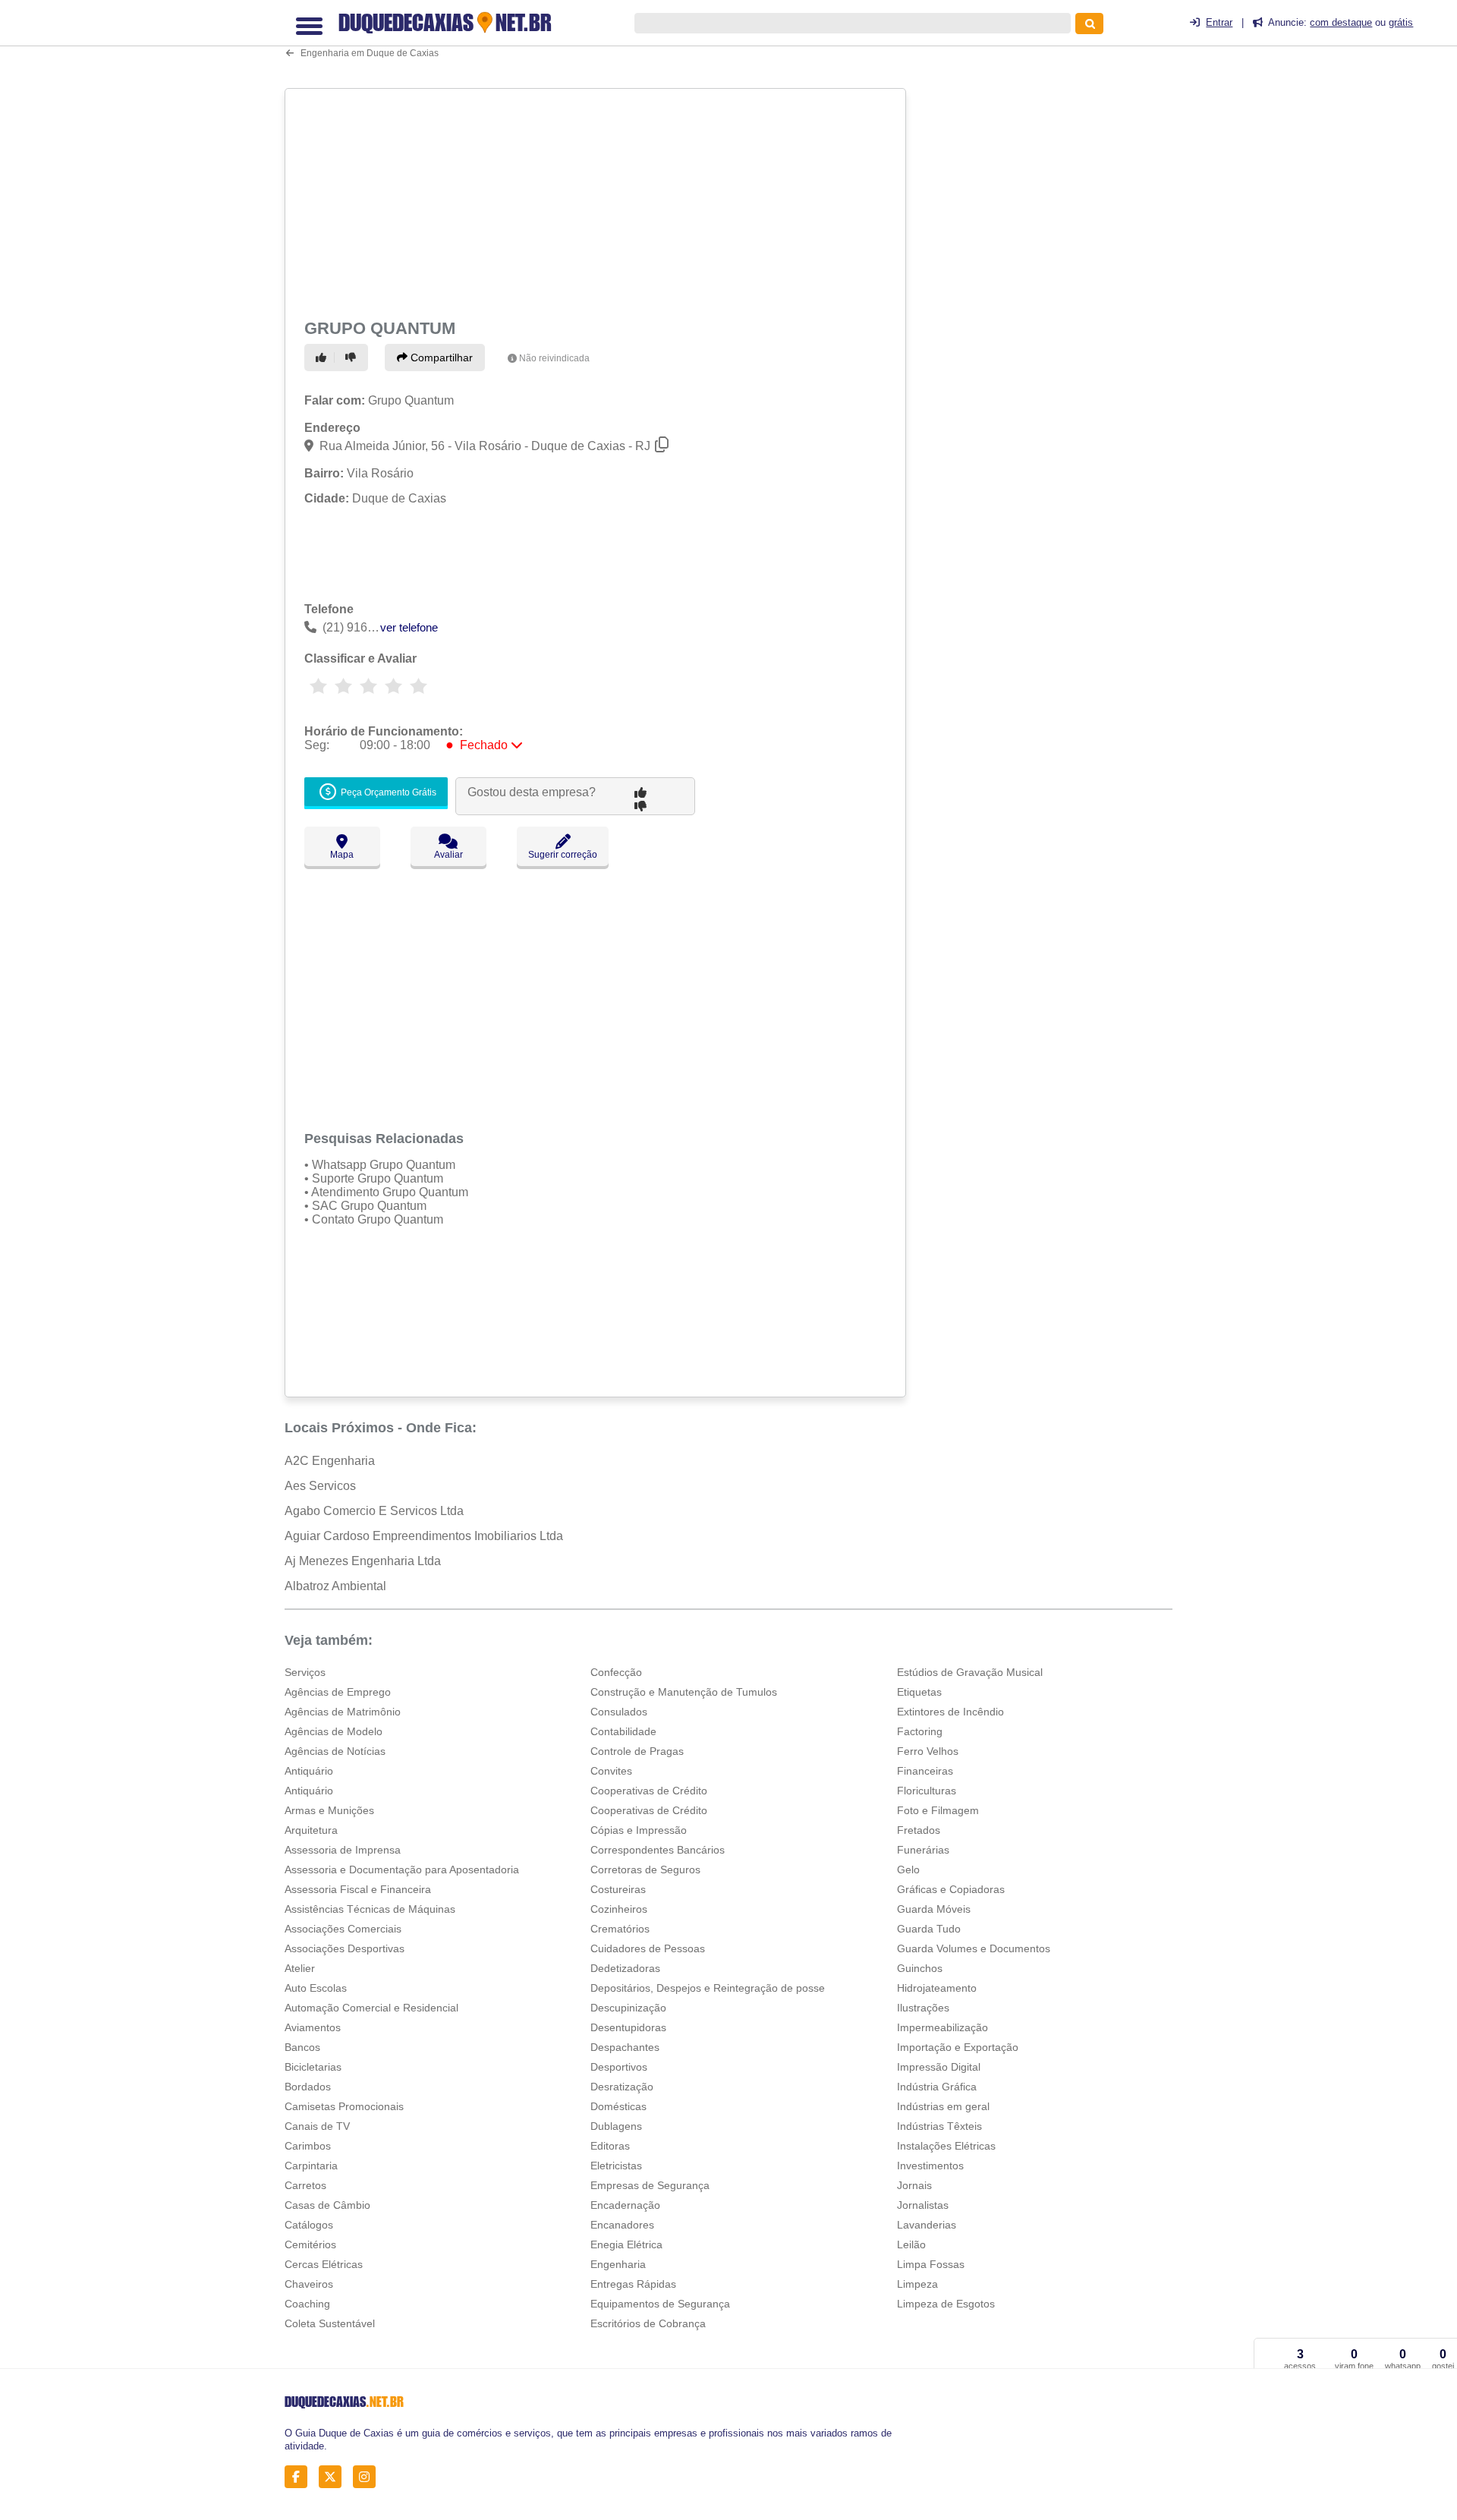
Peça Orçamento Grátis (387, 792)
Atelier (300, 1968)
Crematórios (620, 1929)
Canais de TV (317, 2126)
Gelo (908, 1870)
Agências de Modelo (334, 1731)
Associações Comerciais (343, 1929)
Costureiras (618, 1889)
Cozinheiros (619, 1909)
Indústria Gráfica (937, 2087)
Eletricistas (616, 2166)
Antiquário (309, 1771)
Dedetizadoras (625, 1968)
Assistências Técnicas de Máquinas (370, 1909)
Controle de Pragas (637, 1751)
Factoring (920, 1731)
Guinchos (920, 1968)
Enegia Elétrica (626, 2244)
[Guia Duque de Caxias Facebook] (300, 2476)
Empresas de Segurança (650, 2185)
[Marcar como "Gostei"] (323, 358)
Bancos (302, 2047)
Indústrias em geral (943, 2106)
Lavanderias (927, 2225)
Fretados (919, 1830)
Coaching (307, 2304)
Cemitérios (310, 2244)
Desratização (622, 2087)
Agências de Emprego (338, 1692)
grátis (1401, 22)
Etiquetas (919, 1692)
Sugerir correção (563, 855)
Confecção (616, 1672)
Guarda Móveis (934, 1909)
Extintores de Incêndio (950, 1712)
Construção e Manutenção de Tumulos (684, 1692)
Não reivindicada (554, 358)
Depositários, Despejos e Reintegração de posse (708, 1988)
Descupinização (628, 2008)
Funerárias (923, 1850)
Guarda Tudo (929, 1929)
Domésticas (618, 2106)
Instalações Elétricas (946, 2146)
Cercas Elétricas (324, 2264)
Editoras (610, 2146)
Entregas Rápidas (633, 2284)
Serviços (305, 1672)
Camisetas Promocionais (344, 2106)
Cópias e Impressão (639, 1830)
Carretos (305, 2185)
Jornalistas (923, 2205)
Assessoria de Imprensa (343, 1850)
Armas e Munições (329, 1810)
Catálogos (309, 2225)
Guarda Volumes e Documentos (974, 1948)
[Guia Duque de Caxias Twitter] (334, 2476)
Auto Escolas (316, 1988)
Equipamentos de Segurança (660, 2304)
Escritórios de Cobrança (648, 2323)
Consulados (619, 1712)
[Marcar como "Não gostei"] (353, 358)
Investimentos (930, 2166)
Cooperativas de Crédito (649, 1791)
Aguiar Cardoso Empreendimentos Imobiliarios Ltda (424, 1536)
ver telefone (409, 627)
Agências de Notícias (335, 1751)
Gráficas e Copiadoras (951, 1889)
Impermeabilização (942, 2027)
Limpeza (917, 2284)
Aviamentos (313, 2027)
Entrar (1219, 22)
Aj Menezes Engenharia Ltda (363, 1561)
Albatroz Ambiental (335, 1586)
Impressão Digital (939, 2067)
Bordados (308, 2087)
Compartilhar (440, 358)
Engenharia (618, 2264)
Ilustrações (923, 2008)
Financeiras (925, 1771)
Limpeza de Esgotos (946, 2304)
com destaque (1341, 22)
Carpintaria (311, 2166)
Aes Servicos (320, 1486)
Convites (611, 1771)
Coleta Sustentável (330, 2323)
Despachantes (625, 2047)
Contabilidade (623, 1731)
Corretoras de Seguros (645, 1870)
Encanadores (622, 2225)
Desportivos (619, 2067)
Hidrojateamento (937, 1988)
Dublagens (616, 2126)
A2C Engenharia (330, 1461)
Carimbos (308, 2146)
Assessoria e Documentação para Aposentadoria (402, 1870)
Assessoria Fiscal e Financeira (358, 1889)
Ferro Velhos (928, 1751)
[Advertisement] (597, 200)
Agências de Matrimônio (343, 1712)
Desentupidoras (628, 2027)
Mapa (342, 855)
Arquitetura (311, 1830)
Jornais (914, 2185)
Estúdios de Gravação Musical (970, 1672)
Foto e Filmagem (938, 1810)
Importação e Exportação (958, 2047)
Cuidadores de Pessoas (648, 1948)
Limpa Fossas (931, 2264)
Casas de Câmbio (327, 2205)
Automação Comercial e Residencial (371, 2008)
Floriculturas (927, 1791)
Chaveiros (309, 2284)
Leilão (911, 2244)
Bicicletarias (313, 2067)
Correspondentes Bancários (658, 1850)
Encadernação (625, 2205)
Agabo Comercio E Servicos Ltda (374, 1511)
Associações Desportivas (345, 1948)
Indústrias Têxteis (939, 2126)
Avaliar (448, 855)
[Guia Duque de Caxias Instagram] (368, 2476)
